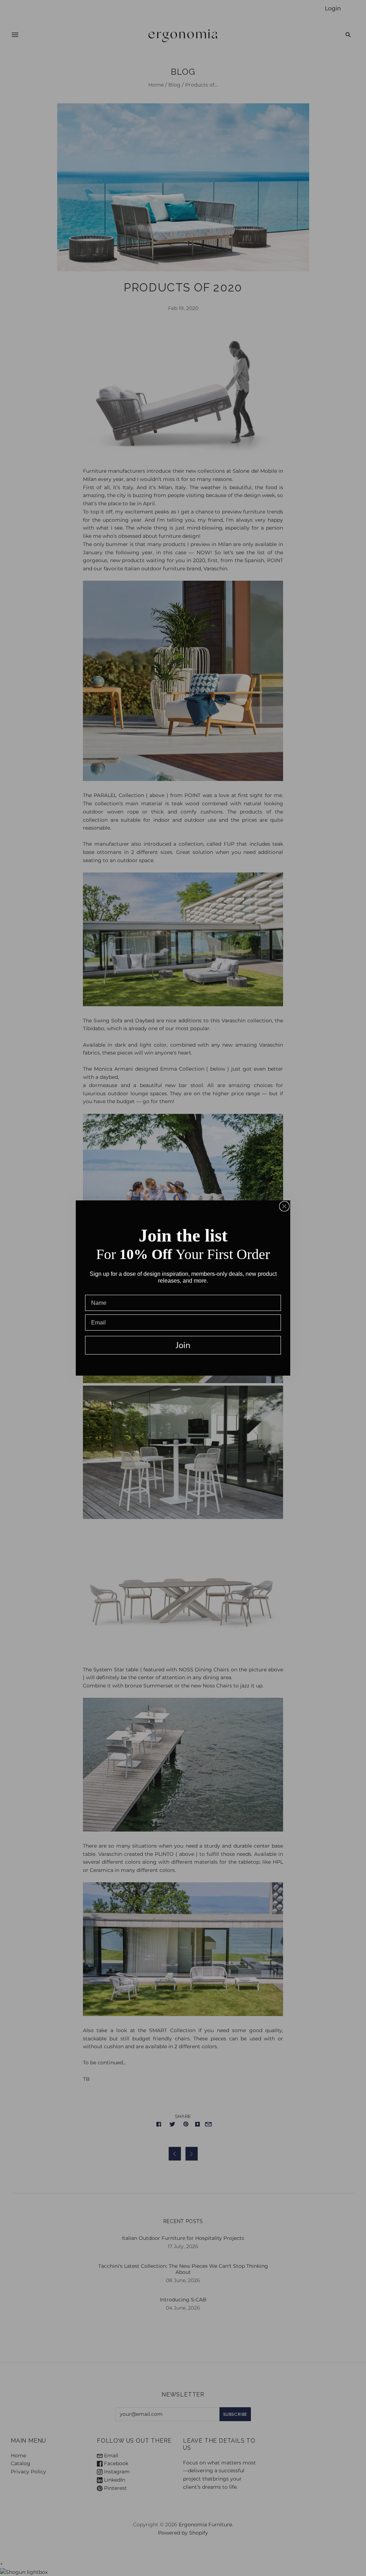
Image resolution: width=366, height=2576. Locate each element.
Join (183, 1345)
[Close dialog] (284, 1206)
